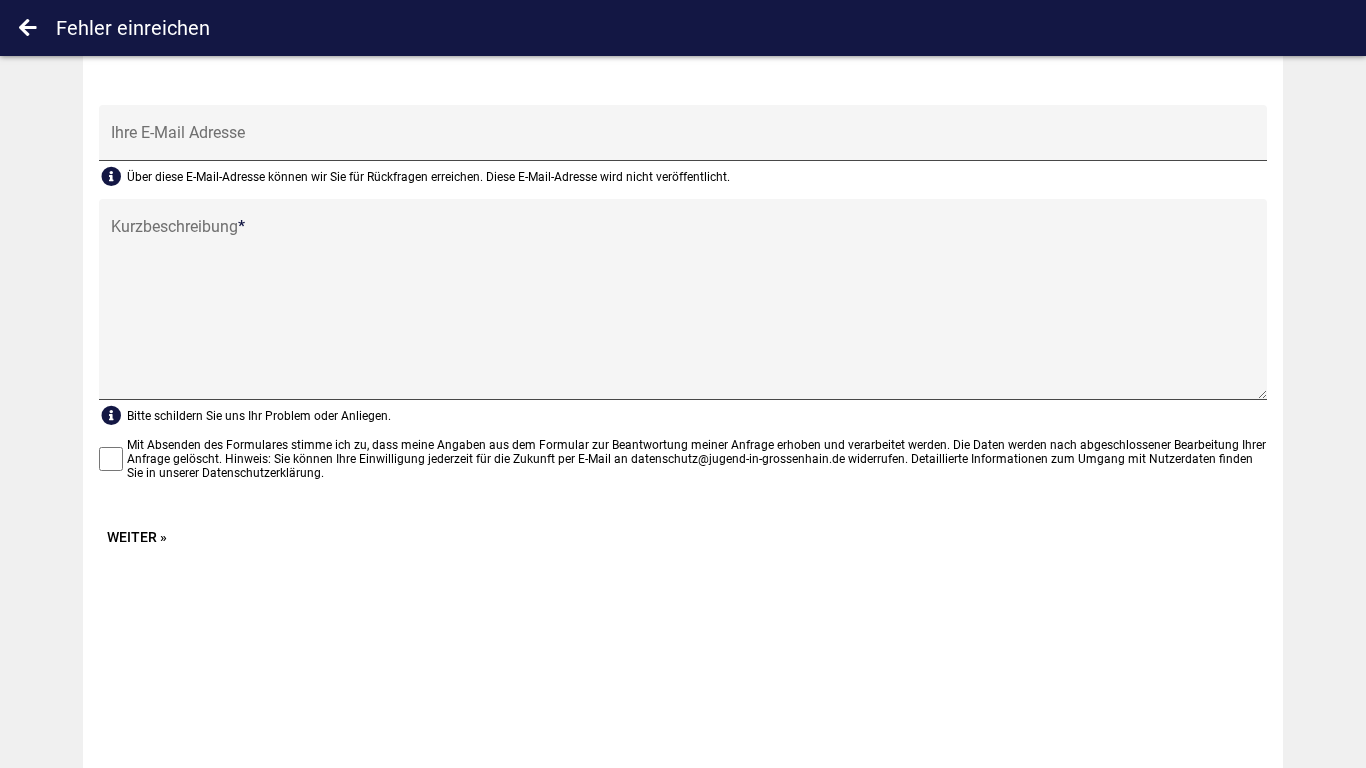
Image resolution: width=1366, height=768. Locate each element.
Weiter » (137, 537)
